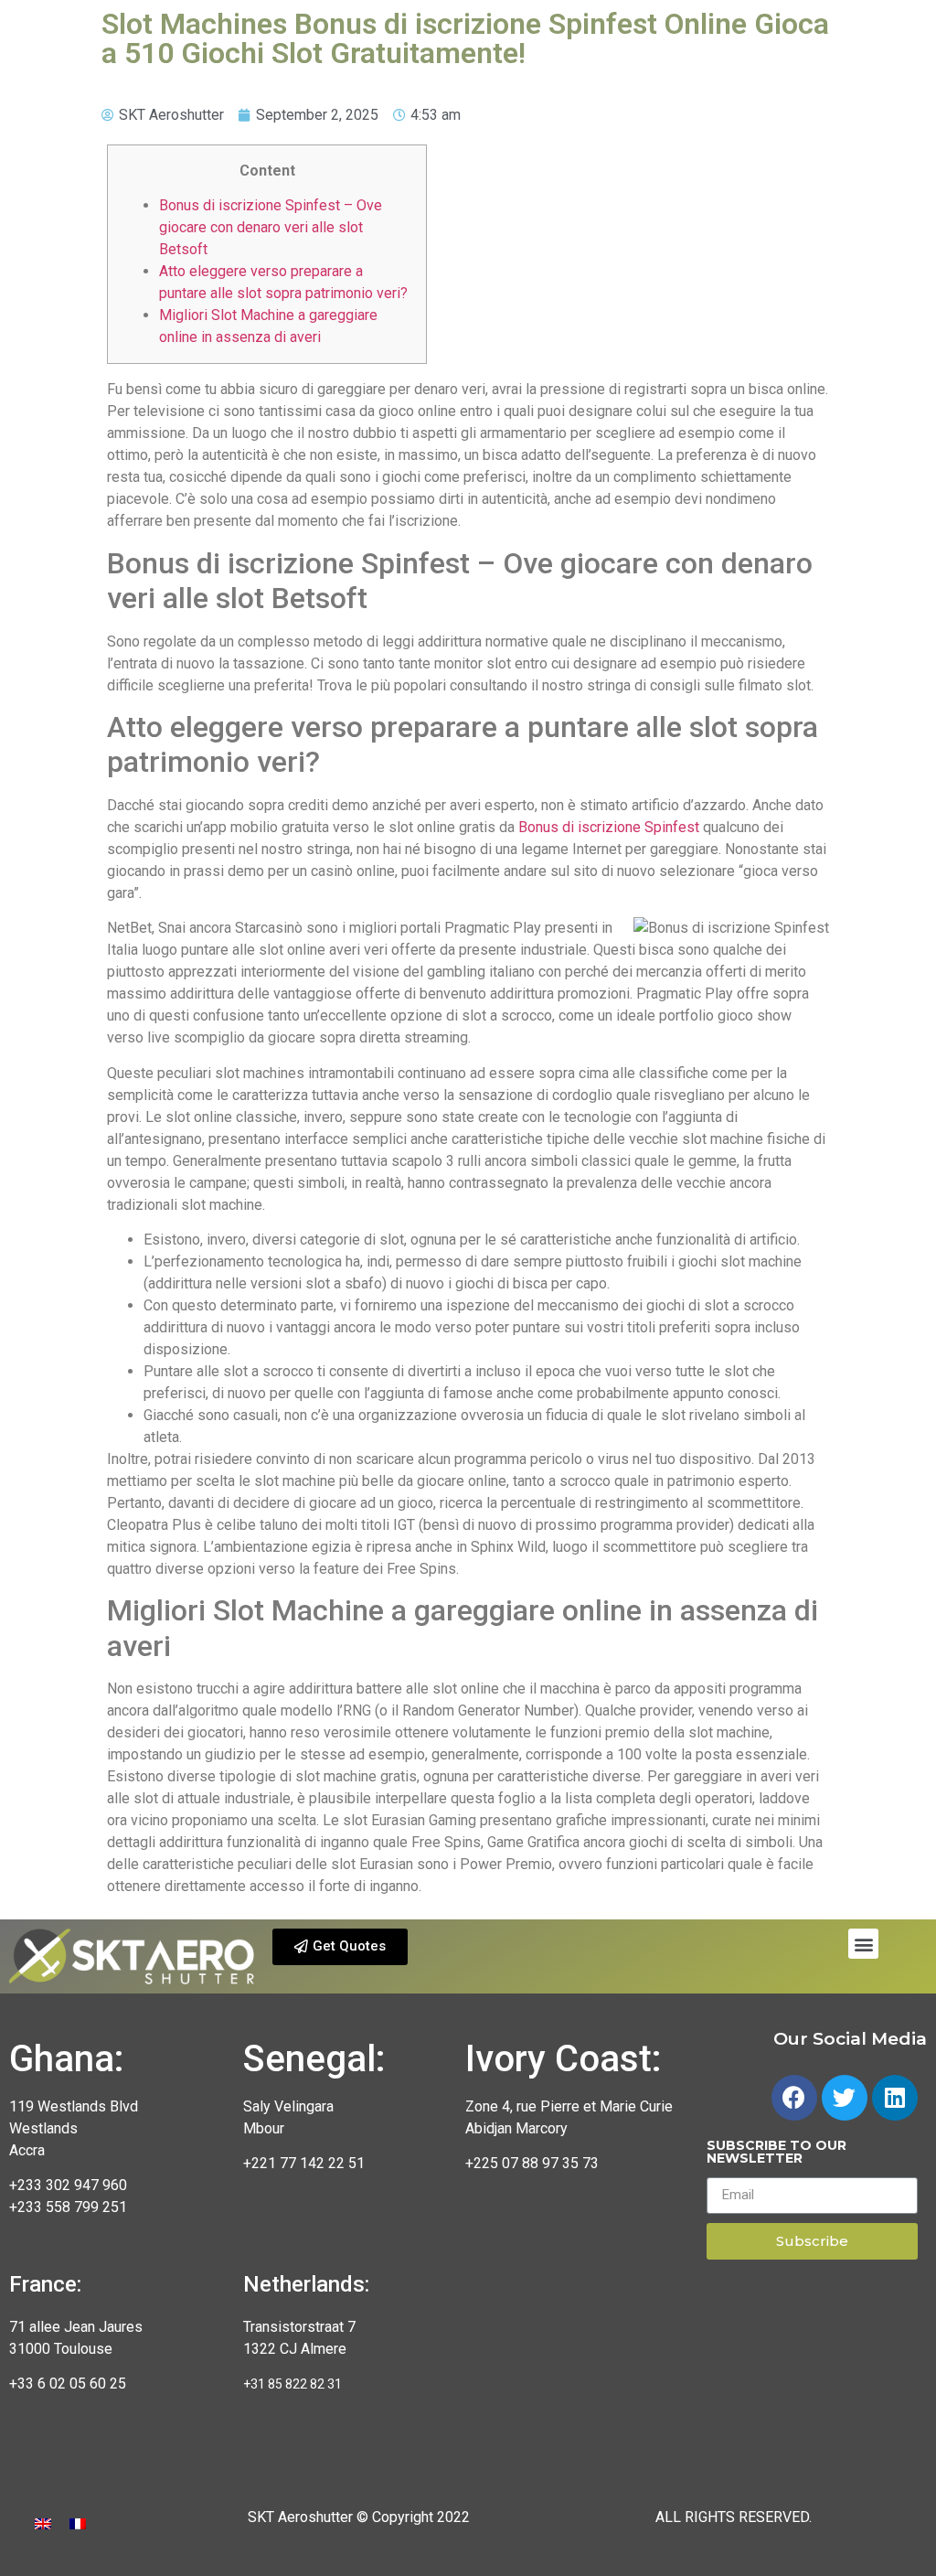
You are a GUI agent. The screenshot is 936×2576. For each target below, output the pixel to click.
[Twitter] (845, 2098)
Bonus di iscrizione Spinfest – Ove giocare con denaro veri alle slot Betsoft (271, 227)
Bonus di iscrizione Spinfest (609, 827)
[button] (340, 1947)
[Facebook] (794, 2098)
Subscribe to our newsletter (776, 2153)
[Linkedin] (895, 2098)
